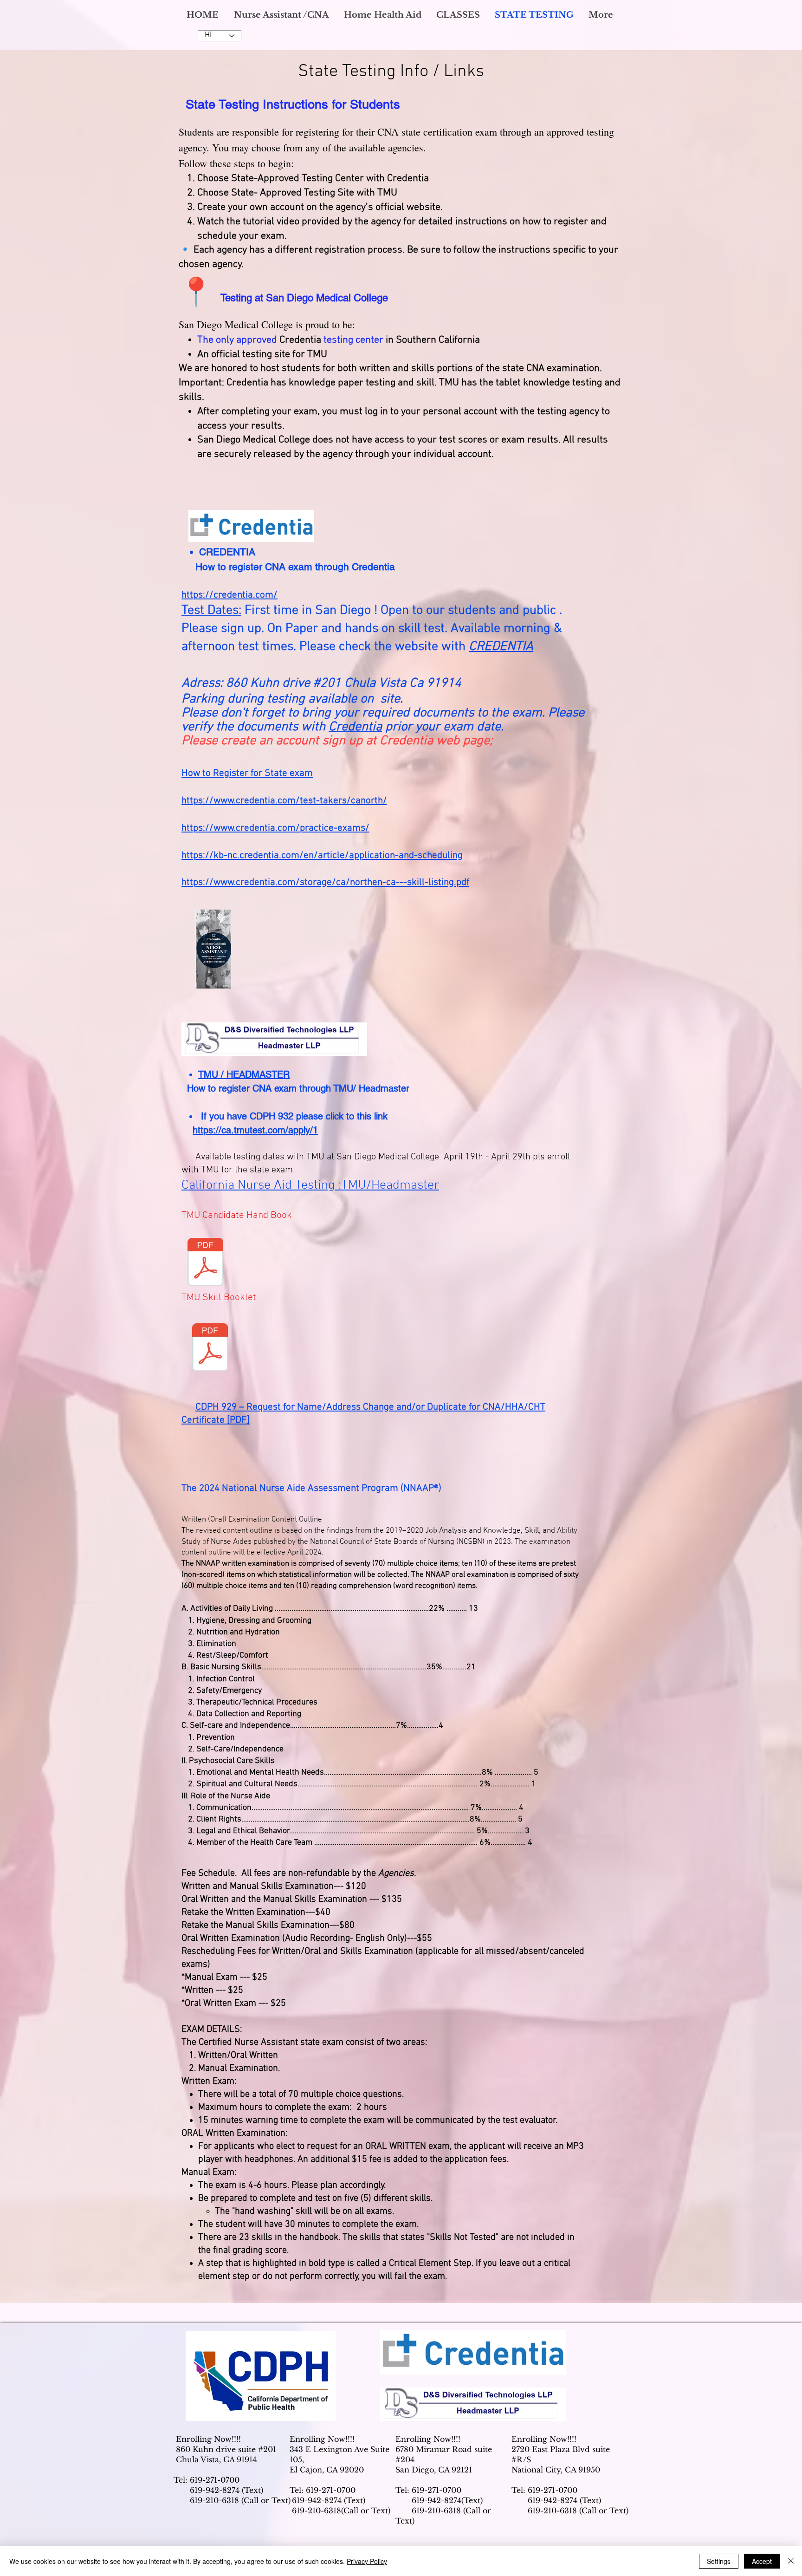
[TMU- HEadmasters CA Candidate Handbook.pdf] (205, 1263)
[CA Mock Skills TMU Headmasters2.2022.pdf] (210, 1348)
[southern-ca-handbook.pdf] (213, 950)
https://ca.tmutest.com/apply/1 (255, 1130)
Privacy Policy (367, 2561)
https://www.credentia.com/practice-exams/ (275, 828)
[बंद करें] (791, 2561)
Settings (719, 2561)
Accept (762, 2561)
